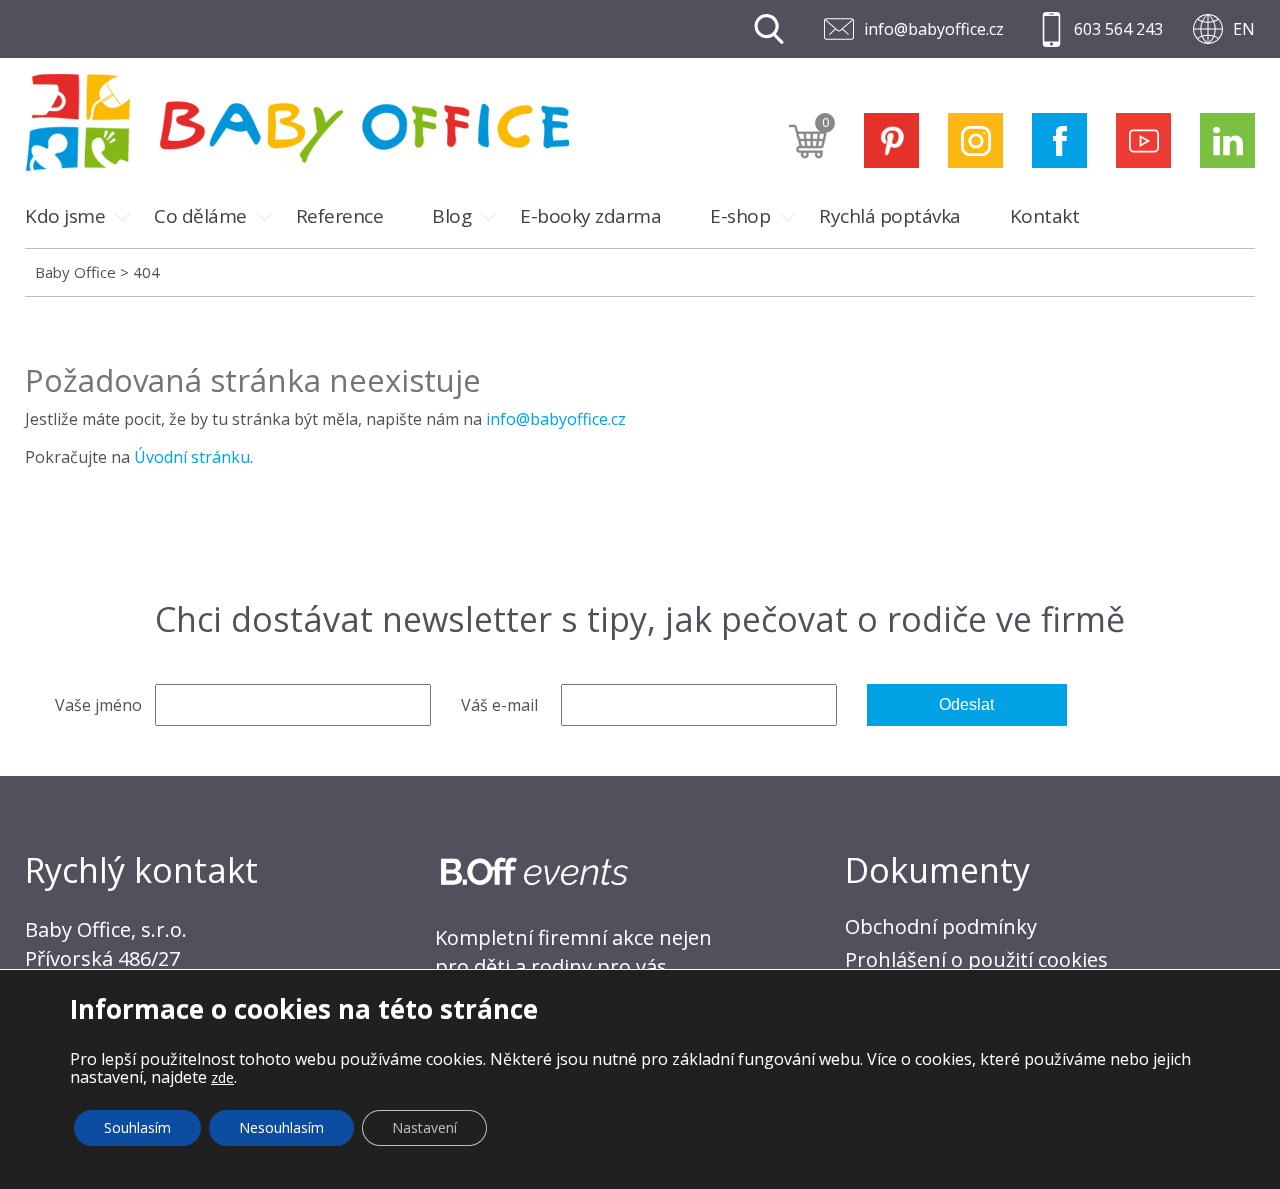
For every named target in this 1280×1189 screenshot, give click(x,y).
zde (222, 1077)
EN (1244, 29)
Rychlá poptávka (890, 216)
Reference (340, 216)
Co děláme (200, 216)
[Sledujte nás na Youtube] (1143, 140)
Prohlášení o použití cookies (976, 959)
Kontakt (1045, 216)
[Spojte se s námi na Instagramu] (975, 140)
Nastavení (424, 1127)
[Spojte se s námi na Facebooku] (1059, 140)
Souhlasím (137, 1127)
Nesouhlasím (281, 1127)
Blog (451, 216)
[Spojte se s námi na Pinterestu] (891, 140)
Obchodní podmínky (941, 926)
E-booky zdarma (590, 216)
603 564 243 (1118, 29)
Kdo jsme (65, 216)
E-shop (740, 216)
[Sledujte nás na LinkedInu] (1227, 140)
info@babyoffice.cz (934, 29)
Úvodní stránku (192, 457)
